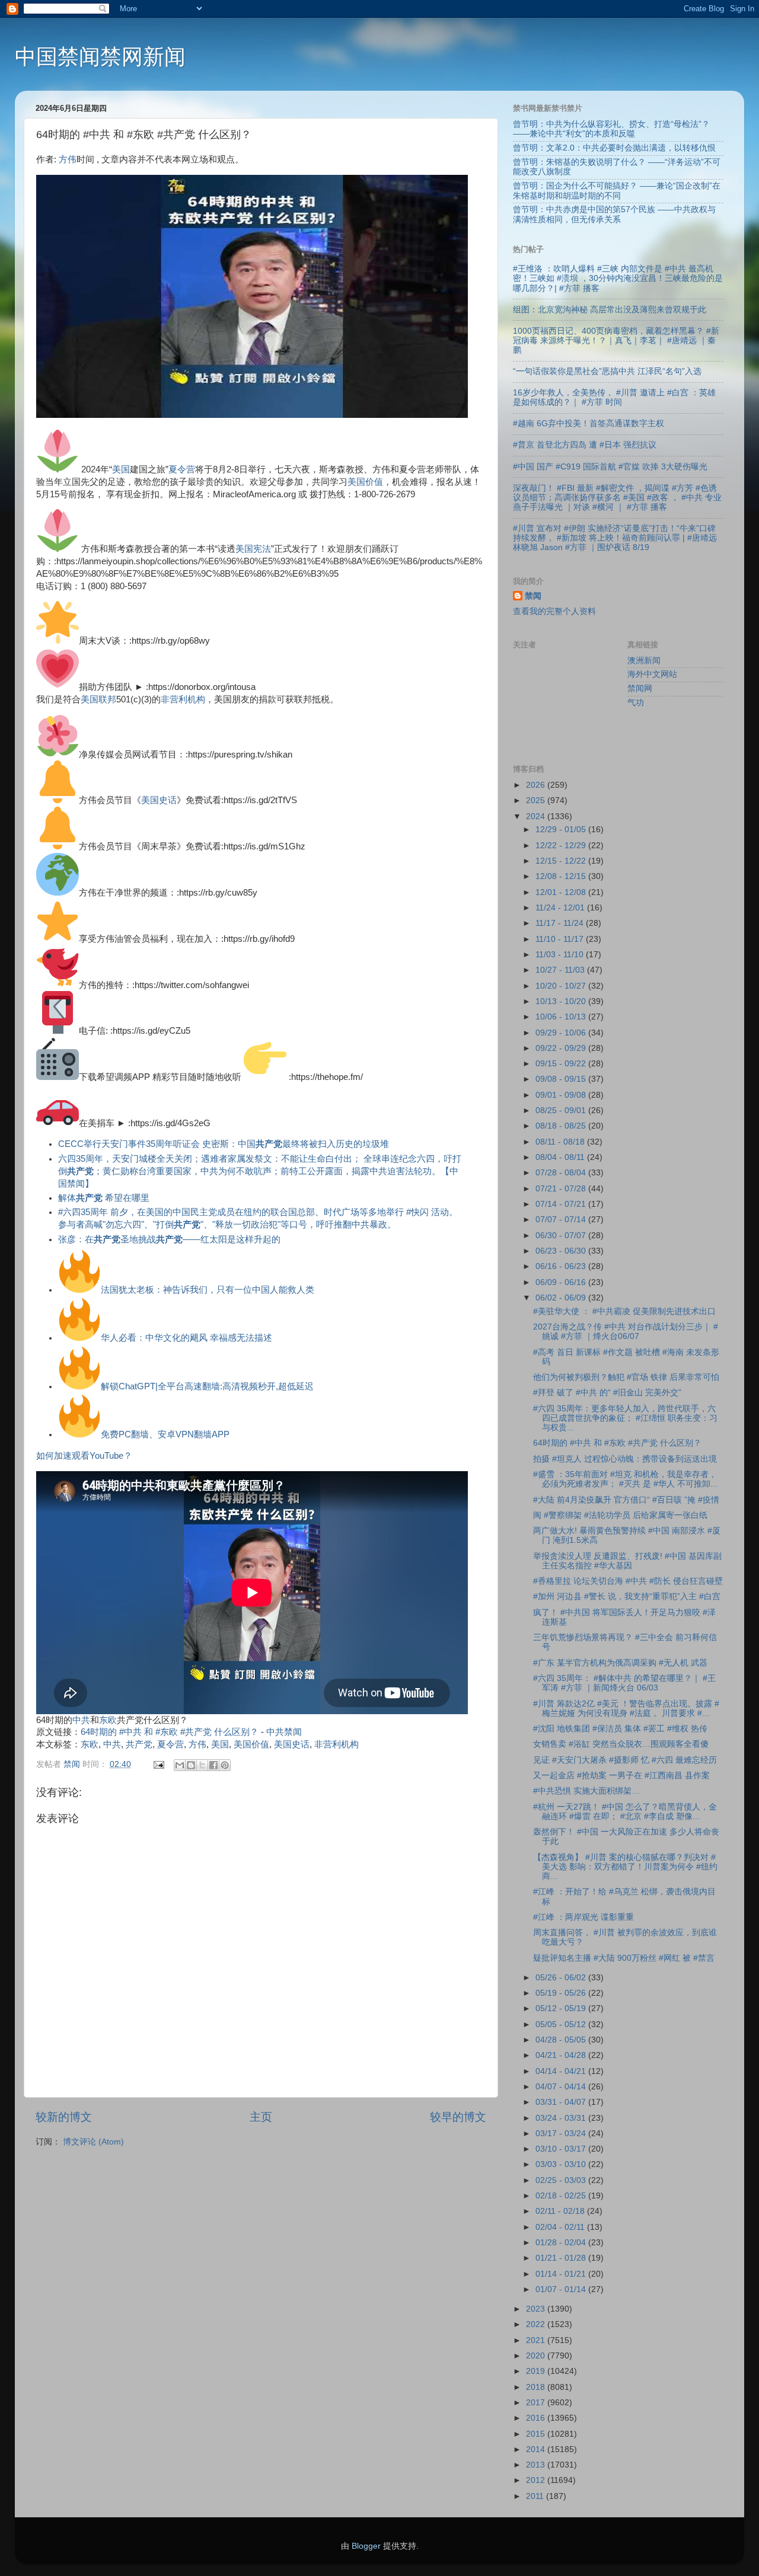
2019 (537, 2371)
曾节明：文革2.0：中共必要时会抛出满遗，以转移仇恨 (614, 148)
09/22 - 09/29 (562, 1048)
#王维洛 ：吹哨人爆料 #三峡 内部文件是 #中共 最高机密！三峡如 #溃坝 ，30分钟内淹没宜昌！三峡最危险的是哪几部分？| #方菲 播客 (618, 278)
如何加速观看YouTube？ (84, 1456)
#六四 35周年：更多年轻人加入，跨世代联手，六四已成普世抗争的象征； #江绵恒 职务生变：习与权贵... (625, 1418)
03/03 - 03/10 (562, 2164)
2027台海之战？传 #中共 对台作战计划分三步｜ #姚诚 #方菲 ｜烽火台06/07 (626, 1332)
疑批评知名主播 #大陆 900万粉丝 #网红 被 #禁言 (624, 1958)
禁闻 (533, 596)
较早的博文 (458, 2117)
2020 (537, 2356)
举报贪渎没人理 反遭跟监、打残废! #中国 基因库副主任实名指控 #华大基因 (627, 1561)
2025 (537, 800)
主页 (261, 2117)
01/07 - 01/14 (562, 2289)
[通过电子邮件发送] (180, 1765)
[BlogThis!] (191, 1765)
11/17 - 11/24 (561, 923)
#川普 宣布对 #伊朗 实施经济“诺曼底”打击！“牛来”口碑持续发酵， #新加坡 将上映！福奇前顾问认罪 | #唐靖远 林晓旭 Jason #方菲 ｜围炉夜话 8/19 (615, 538)
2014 (537, 2449)
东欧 (108, 1720)
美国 (121, 469)
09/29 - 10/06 (562, 1033)
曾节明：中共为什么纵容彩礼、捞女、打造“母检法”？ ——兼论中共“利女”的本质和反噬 (611, 129)
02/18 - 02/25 (562, 2196)
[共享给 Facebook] (213, 1765)
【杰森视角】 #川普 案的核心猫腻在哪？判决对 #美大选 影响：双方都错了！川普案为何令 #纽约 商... (625, 1867)
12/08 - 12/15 (562, 876)
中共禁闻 (284, 1732)
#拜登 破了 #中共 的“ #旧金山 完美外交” (607, 1393)
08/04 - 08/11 (561, 1157)
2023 (537, 2309)
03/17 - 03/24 (562, 2134)
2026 (537, 785)
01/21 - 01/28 (562, 2258)
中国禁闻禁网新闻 (100, 57)
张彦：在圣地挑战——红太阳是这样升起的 (169, 1239)
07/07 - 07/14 (562, 1220)
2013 (537, 2465)
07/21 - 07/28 (562, 1189)
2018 (537, 2387)
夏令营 (182, 469)
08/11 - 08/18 (561, 1142)
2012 (537, 2480)
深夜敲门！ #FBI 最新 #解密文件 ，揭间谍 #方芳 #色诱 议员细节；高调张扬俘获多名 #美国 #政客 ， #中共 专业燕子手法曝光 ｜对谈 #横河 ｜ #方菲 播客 (617, 498)
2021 (537, 2340)
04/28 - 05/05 (562, 2040)
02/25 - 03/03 (562, 2180)
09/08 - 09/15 (562, 1079)
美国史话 (159, 800)
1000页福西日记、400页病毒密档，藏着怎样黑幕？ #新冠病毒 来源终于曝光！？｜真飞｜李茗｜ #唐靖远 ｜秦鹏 (616, 341)
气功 (636, 703)
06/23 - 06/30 (562, 1251)
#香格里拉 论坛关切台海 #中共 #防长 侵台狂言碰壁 (628, 1581)
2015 (537, 2434)
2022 (537, 2324)
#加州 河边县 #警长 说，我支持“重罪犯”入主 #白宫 (627, 1597)
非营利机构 (183, 699)
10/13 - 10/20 (562, 1001)
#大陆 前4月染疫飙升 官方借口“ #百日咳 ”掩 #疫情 (626, 1500)
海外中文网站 (652, 674)
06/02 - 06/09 (562, 1298)
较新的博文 (64, 2117)
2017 (537, 2403)
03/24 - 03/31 (562, 2118)
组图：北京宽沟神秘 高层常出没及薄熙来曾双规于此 (610, 310)
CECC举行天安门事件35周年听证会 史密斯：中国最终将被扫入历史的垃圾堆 (224, 1144)
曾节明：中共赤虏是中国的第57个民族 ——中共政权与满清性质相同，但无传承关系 (614, 214)
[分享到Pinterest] (225, 1765)
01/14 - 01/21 (562, 2274)
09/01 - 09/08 (562, 1095)
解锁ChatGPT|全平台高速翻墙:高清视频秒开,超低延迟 (207, 1386)
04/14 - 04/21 (562, 2071)
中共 (81, 1720)
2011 (536, 2496)
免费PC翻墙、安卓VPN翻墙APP (165, 1434)
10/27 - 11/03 (561, 970)
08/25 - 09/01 (562, 1110)
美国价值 (365, 482)
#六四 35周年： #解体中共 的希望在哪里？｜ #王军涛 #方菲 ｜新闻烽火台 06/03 (624, 1683)
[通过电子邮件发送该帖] (158, 1764)
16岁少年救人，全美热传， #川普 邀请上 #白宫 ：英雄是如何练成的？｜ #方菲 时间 (614, 397)
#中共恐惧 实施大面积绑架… (586, 1791)
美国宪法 (253, 549)
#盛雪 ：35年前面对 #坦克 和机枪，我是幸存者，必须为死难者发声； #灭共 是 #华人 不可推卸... (625, 1479)
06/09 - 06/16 (562, 1282)
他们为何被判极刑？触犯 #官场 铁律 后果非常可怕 (626, 1377)
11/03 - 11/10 (561, 955)
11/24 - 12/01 (561, 908)
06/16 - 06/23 (562, 1266)
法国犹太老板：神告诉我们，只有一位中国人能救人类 (208, 1290)
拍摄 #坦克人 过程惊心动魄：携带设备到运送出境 (625, 1459)
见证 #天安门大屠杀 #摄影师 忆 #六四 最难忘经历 (625, 1760)
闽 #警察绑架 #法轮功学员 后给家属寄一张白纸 (620, 1515)
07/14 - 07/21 (562, 1204)
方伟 (68, 159)
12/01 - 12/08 (562, 892)
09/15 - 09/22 (562, 1064)
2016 (537, 2418)
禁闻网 (640, 688)
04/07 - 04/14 (562, 2087)
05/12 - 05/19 (562, 2008)
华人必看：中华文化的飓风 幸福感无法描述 (186, 1338)
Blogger (366, 2546)
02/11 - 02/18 (561, 2211)
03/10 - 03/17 (562, 2149)
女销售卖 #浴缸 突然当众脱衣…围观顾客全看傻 (621, 1744)
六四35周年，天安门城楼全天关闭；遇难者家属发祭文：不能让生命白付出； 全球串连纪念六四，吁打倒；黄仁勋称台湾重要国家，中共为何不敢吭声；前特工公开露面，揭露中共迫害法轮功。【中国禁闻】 (260, 1171)
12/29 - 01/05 (562, 830)
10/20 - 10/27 (562, 986)
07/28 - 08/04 (562, 1173)
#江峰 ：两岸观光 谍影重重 (583, 1917)
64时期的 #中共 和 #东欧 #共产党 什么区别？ (170, 1732)
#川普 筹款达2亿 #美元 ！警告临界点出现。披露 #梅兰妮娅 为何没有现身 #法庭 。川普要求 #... (626, 1709)
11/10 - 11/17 (561, 939)
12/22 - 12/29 (562, 846)
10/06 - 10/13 (562, 1017)
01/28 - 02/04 (562, 2243)
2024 (537, 816)
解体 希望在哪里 (104, 1198)
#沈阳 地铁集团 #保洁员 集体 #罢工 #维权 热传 (620, 1729)
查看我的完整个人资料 (554, 611)
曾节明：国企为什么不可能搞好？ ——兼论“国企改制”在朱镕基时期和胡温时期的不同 (617, 191)
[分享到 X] (202, 1765)
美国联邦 (98, 699)
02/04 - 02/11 (561, 2227)
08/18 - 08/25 (562, 1126)
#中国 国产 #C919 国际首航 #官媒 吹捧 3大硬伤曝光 (610, 467)
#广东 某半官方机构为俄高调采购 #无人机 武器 (620, 1663)
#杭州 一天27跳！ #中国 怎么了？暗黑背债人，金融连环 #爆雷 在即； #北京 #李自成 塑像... (625, 1812)
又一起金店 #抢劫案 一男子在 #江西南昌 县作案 (621, 1776)
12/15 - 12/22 (562, 861)
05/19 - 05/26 (562, 1993)
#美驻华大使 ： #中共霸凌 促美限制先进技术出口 (624, 1311)
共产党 (139, 1744)
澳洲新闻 (644, 661)
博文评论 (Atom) (93, 2142)
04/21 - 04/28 (562, 2055)
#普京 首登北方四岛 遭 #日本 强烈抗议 (585, 445)
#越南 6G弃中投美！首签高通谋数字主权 (589, 424)
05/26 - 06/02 (562, 1978)
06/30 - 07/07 (562, 1236)
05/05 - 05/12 (562, 2024)
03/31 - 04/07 (562, 2102)
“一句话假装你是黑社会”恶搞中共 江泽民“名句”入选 (607, 371)
